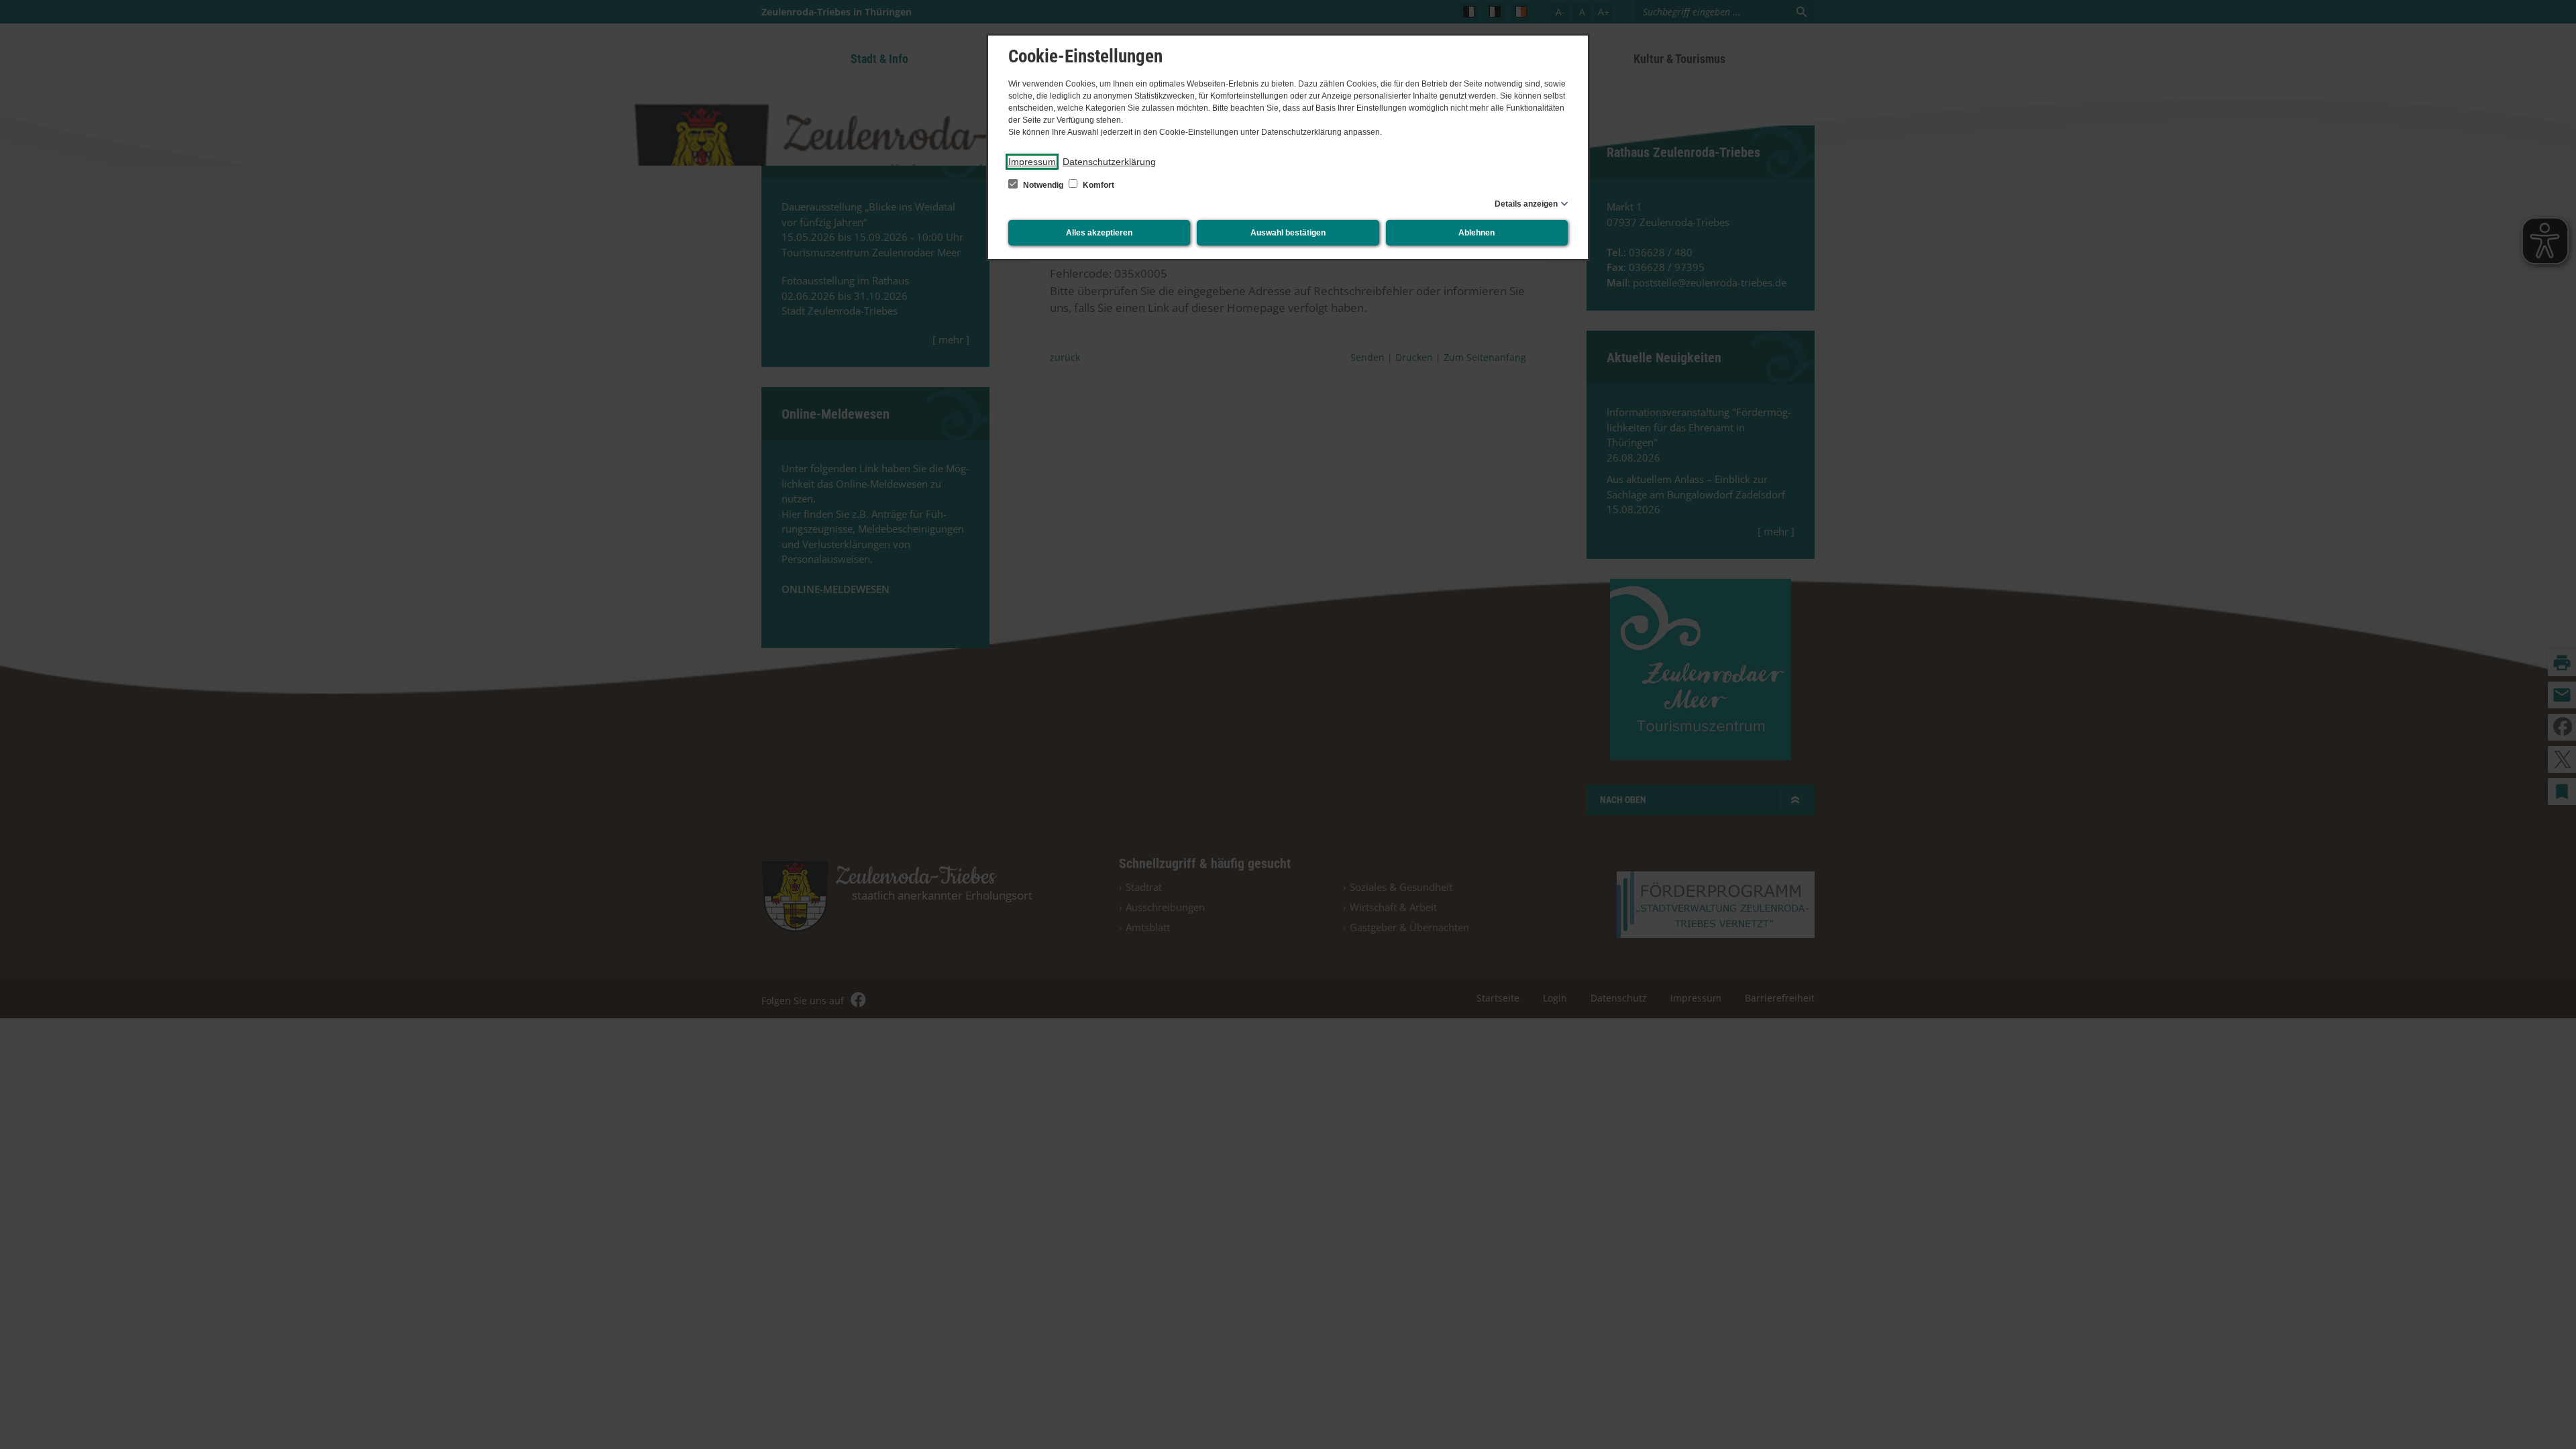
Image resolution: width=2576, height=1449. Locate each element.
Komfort (1097, 185)
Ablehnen (1477, 233)
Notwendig (1043, 185)
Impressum (1032, 162)
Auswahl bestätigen (1288, 233)
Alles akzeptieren (1099, 233)
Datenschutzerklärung (1109, 162)
